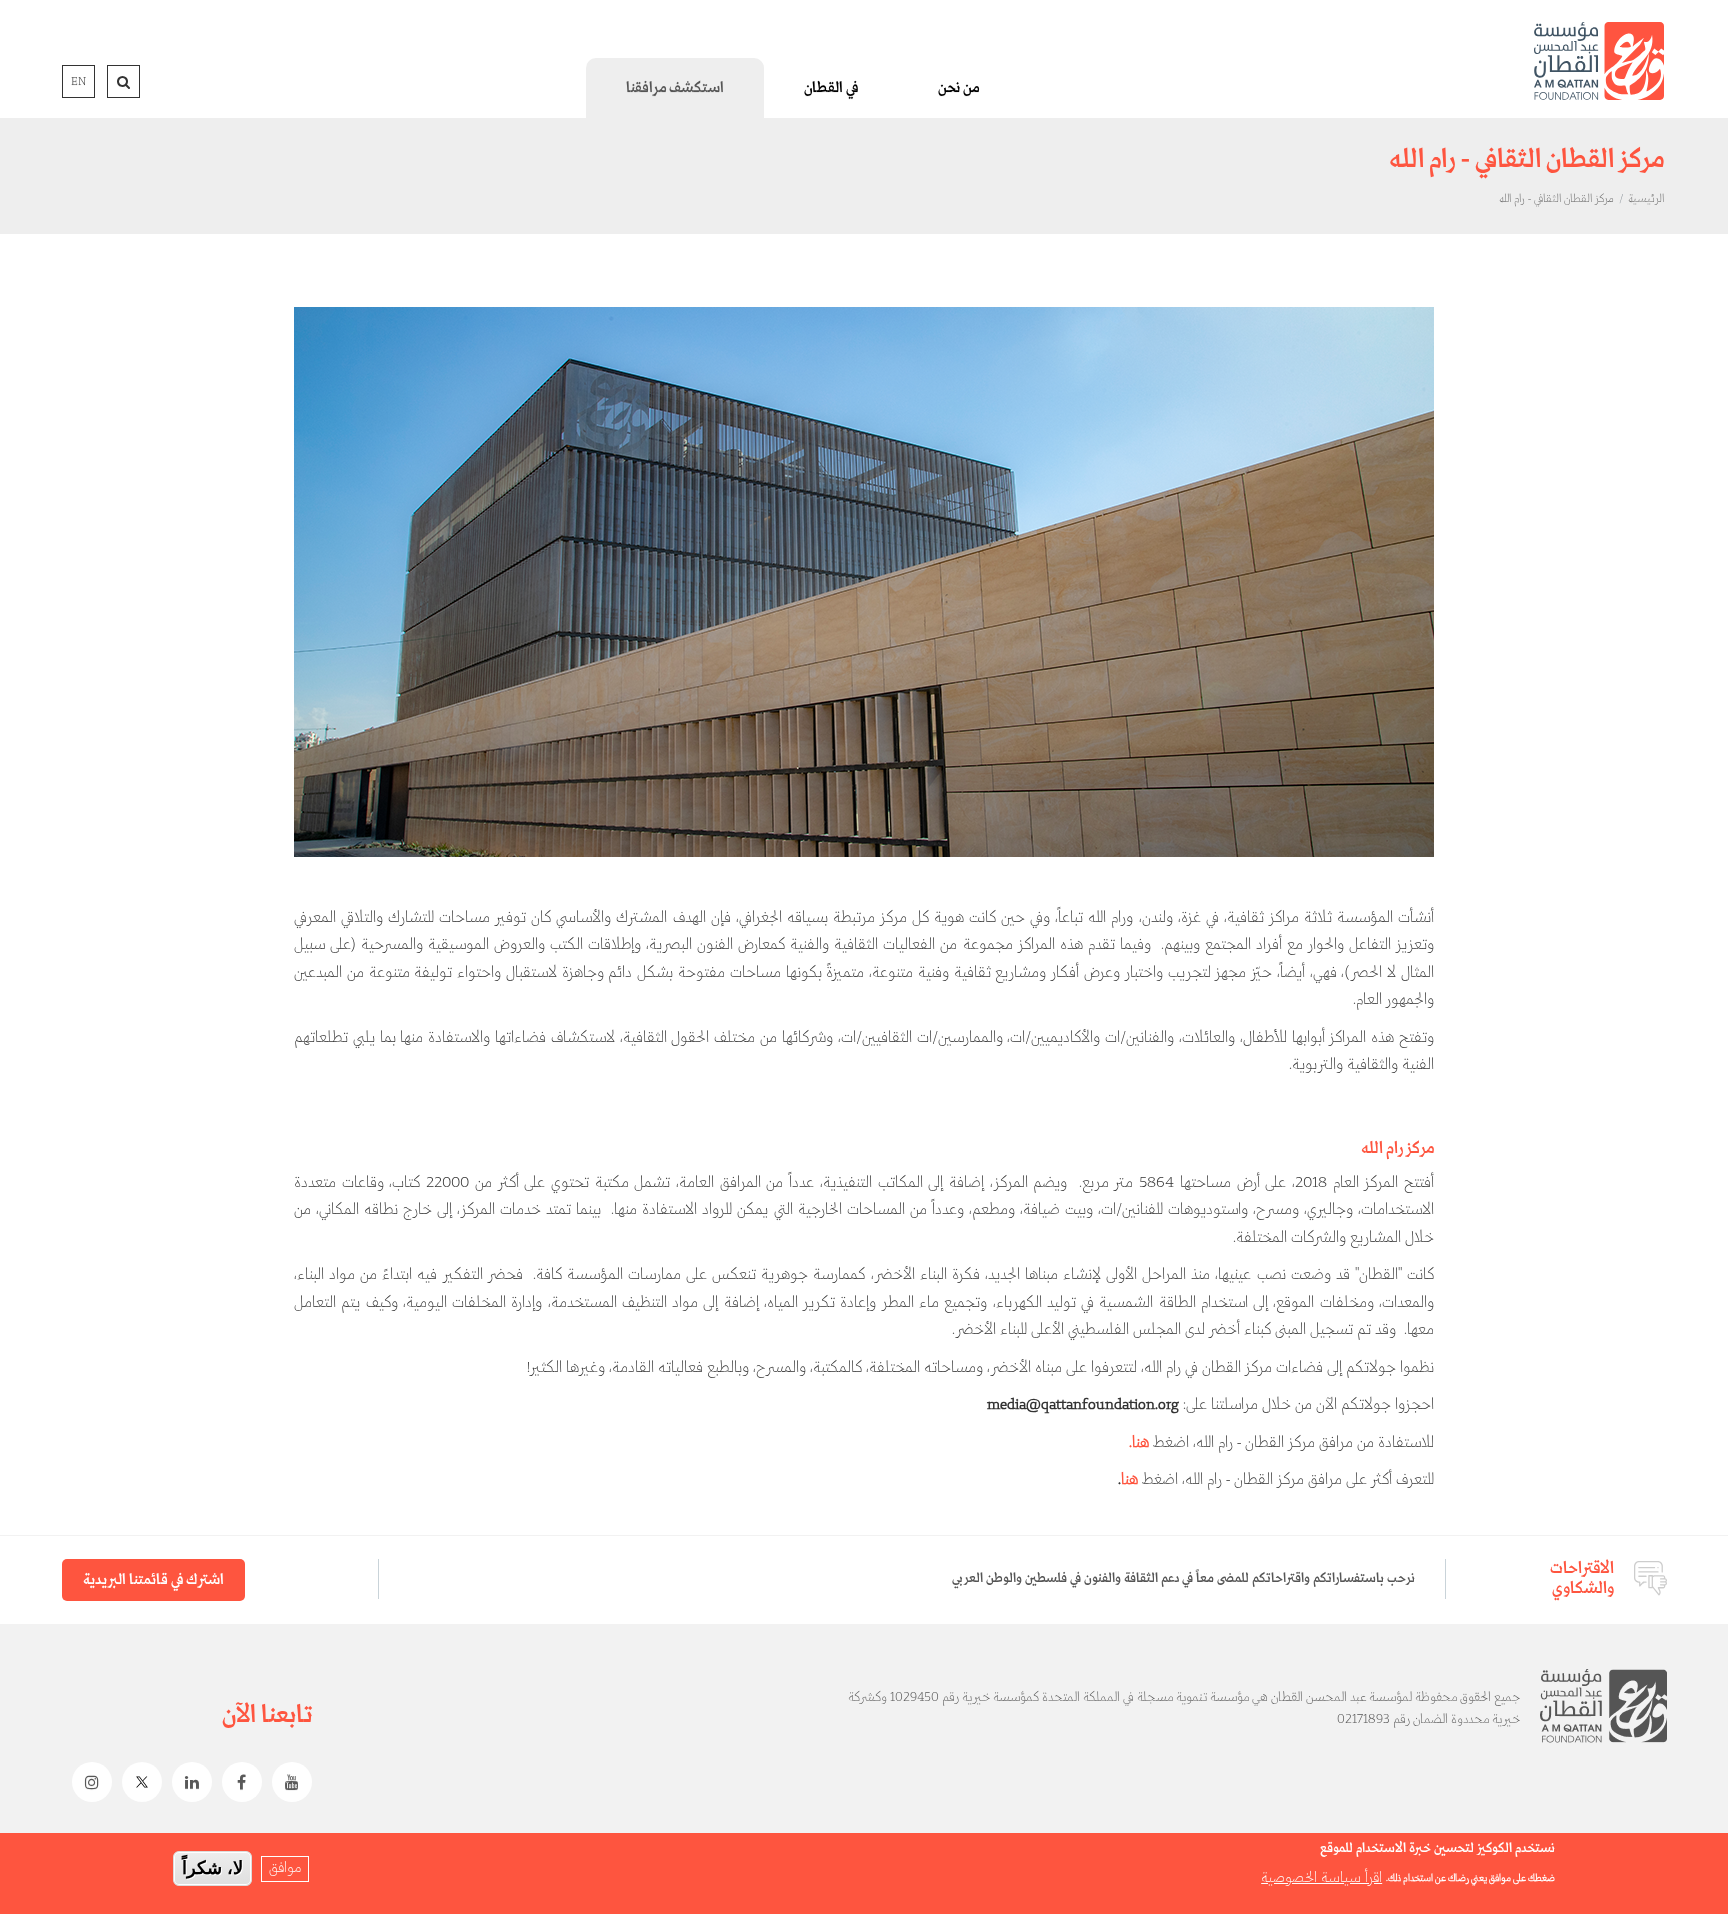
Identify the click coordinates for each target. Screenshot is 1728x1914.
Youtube (287, 1782)
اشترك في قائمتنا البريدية (153, 1580)
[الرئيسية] (1599, 61)
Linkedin (187, 1782)
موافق (285, 1868)
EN (78, 82)
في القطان (831, 88)
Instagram (87, 1782)
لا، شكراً (212, 1868)
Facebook (237, 1782)
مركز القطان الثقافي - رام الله (1556, 199)
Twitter (137, 1782)
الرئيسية (1646, 199)
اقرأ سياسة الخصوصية (1321, 1877)
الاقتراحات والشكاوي (1582, 1578)
